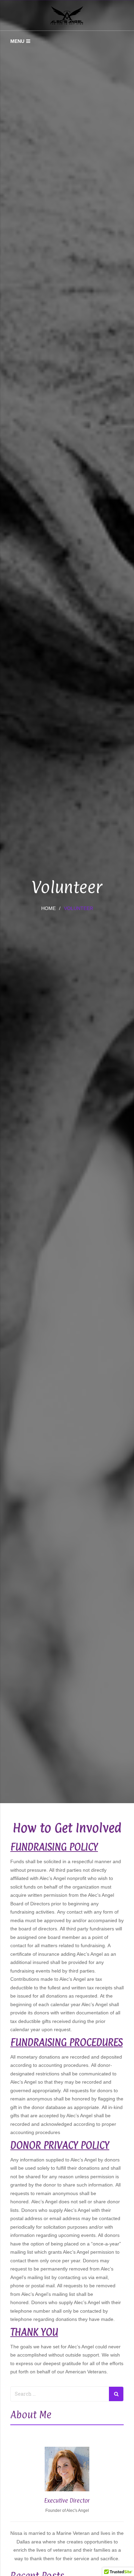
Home (48, 908)
